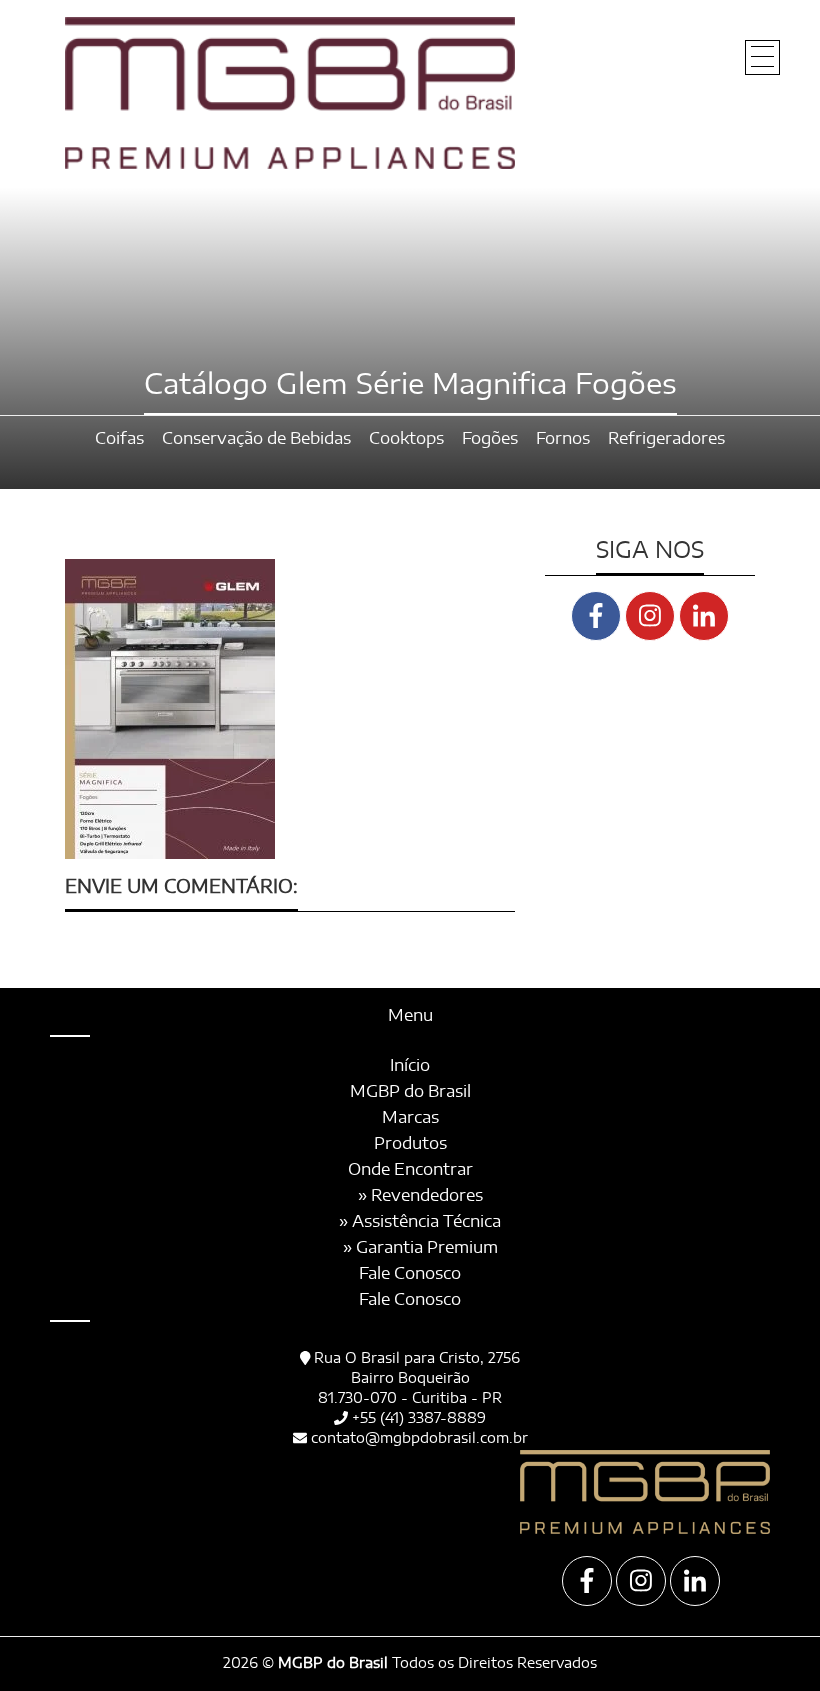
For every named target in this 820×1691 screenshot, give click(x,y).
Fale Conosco (410, 1274)
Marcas (410, 1118)
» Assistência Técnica (420, 1222)
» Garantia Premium (420, 1248)
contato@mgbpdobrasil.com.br (419, 1439)
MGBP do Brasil (410, 1092)
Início (410, 1066)
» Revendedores (420, 1196)
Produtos (410, 1144)
